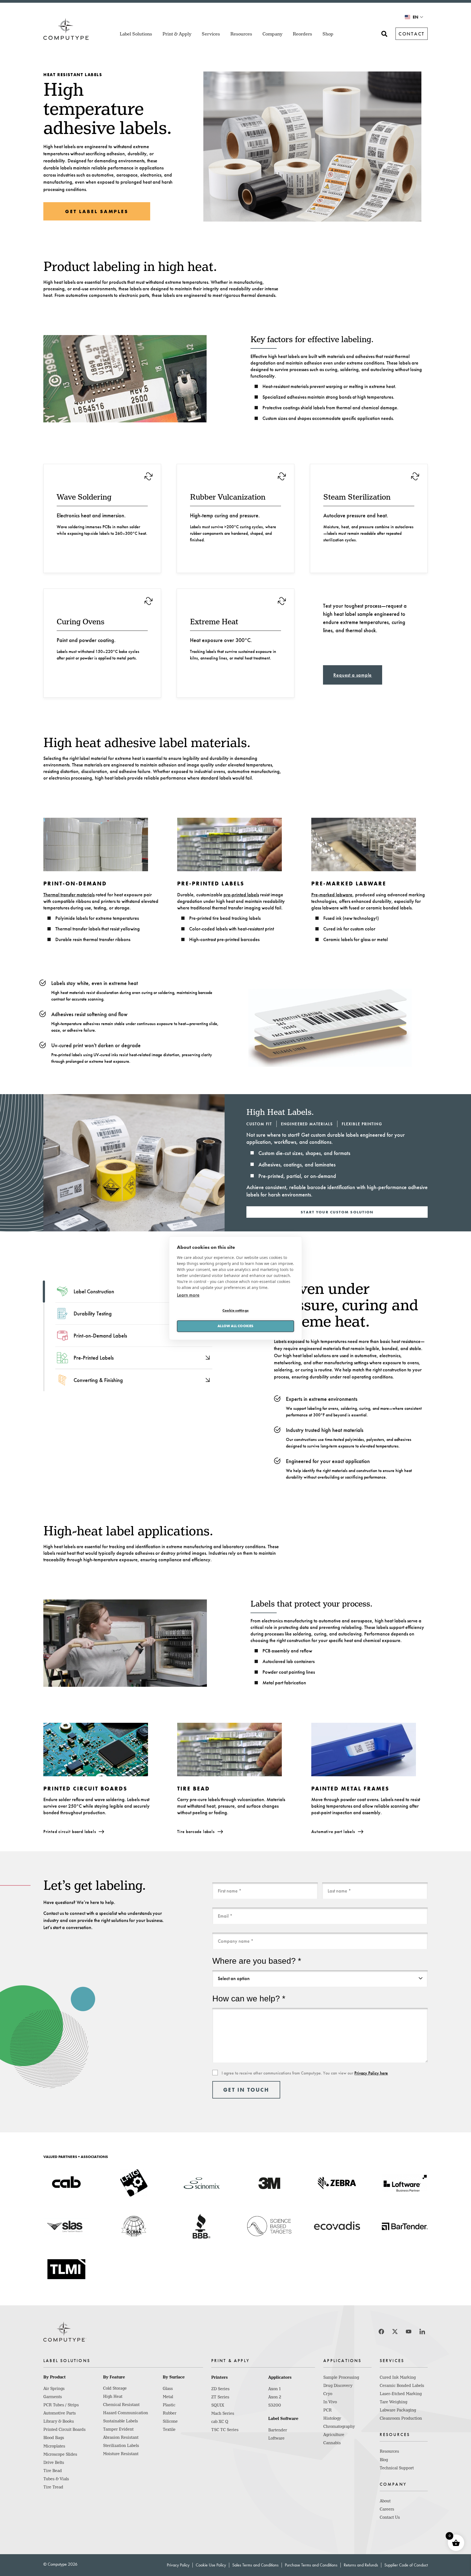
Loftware (276, 2438)
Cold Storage (115, 2388)
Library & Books (59, 2421)
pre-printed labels (241, 895)
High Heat (113, 2396)
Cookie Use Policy (211, 2565)
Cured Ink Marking (398, 2377)
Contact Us (390, 2517)
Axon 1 (274, 2389)
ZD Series (220, 2389)
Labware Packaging (398, 2410)
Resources (389, 2451)
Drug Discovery (338, 2386)
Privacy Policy (178, 2565)
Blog (384, 2460)
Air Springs (54, 2389)
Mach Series (223, 2413)
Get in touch (246, 2090)
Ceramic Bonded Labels (402, 2386)
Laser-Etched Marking (401, 2394)
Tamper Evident (118, 2429)
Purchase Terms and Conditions (311, 2565)
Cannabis (332, 2443)
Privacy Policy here (371, 2073)
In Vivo (330, 2402)
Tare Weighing (393, 2402)
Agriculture (334, 2435)
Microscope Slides (60, 2454)
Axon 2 (275, 2397)
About (385, 2501)
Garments (53, 2397)
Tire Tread (53, 2487)
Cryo (328, 2394)
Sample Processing (341, 2377)
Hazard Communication (126, 2413)
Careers (387, 2509)
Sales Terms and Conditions (255, 2565)
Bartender (278, 2430)
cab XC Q (220, 2422)
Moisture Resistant (121, 2454)
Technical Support (397, 2468)
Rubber (170, 2413)
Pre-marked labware (332, 895)
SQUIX (218, 2405)
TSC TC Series (225, 2430)
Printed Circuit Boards (64, 2429)
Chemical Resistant (121, 2405)
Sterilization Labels (121, 2446)
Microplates (54, 2446)
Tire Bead (53, 2471)
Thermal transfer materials (69, 895)
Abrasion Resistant (121, 2437)
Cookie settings (235, 1310)
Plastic (169, 2405)
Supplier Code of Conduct (406, 2565)
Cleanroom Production (401, 2418)
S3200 (275, 2405)
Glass (168, 2389)
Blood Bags (54, 2438)
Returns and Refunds (361, 2565)
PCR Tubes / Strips (61, 2405)
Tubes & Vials (56, 2479)
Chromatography (339, 2426)
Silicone (170, 2421)
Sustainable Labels (120, 2421)
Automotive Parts (60, 2413)
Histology (332, 2418)
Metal (168, 2397)
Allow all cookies (235, 1326)
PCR (327, 2410)
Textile (169, 2429)
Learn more (188, 1295)
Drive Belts (54, 2462)
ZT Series (220, 2397)
